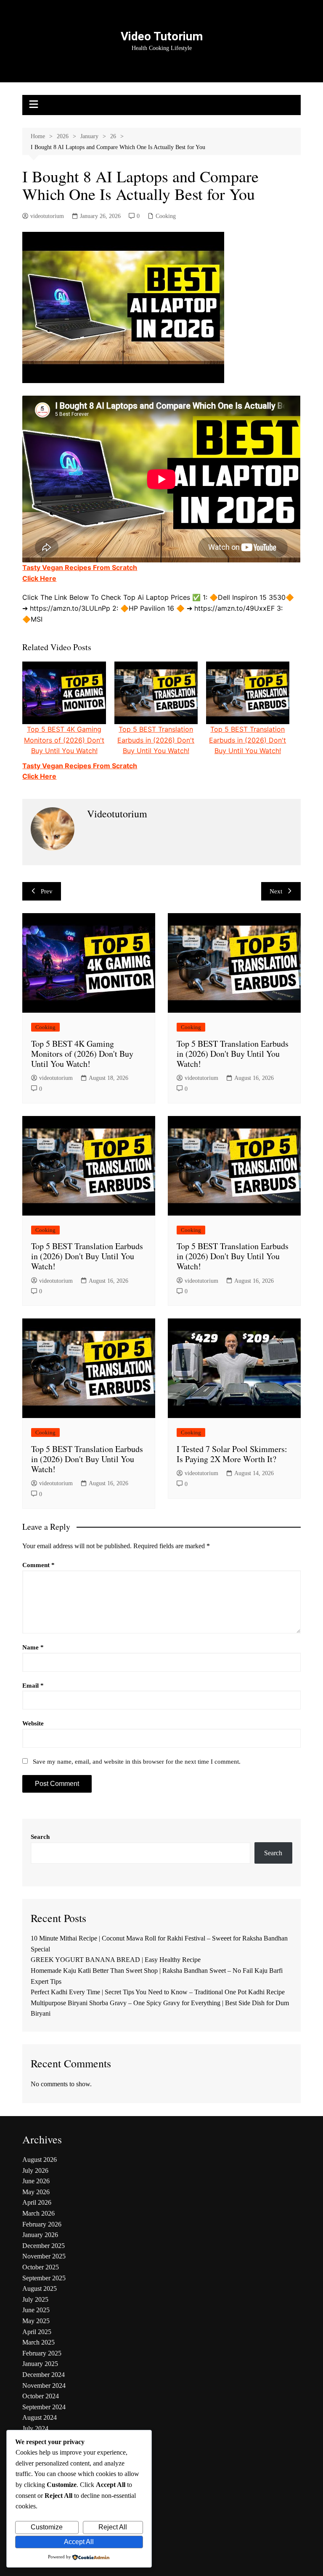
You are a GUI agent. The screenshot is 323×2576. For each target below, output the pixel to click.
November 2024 (44, 2386)
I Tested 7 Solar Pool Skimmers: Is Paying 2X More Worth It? (232, 1454)
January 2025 (40, 2364)
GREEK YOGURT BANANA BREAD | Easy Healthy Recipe (116, 1960)
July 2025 (35, 2299)
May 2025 (36, 2321)
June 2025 (36, 2310)
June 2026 (36, 2181)
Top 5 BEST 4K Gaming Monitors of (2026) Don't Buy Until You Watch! (64, 740)
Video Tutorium (162, 36)
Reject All (113, 2527)
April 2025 (37, 2332)
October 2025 (41, 2267)
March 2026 (38, 2213)
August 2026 (40, 2160)
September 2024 (44, 2407)
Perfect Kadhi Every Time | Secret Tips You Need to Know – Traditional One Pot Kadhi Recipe (158, 1992)
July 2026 (35, 2170)
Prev (47, 891)
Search (40, 1837)
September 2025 (44, 2278)
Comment (38, 1565)
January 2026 (40, 2235)
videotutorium (47, 216)
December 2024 (44, 2375)
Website (33, 1723)
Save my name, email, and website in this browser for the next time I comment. (137, 1762)
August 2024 (40, 2417)
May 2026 (36, 2192)
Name (33, 1647)
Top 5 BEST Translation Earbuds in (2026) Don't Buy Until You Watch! (156, 740)
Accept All (79, 2542)
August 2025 (40, 2288)
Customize (47, 2527)
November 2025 (44, 2256)
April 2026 (37, 2202)
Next (276, 891)
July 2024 (35, 2428)
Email (33, 1686)
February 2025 (42, 2353)
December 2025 (44, 2246)
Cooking (166, 216)
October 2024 (41, 2396)
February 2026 (42, 2224)
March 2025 (38, 2342)
